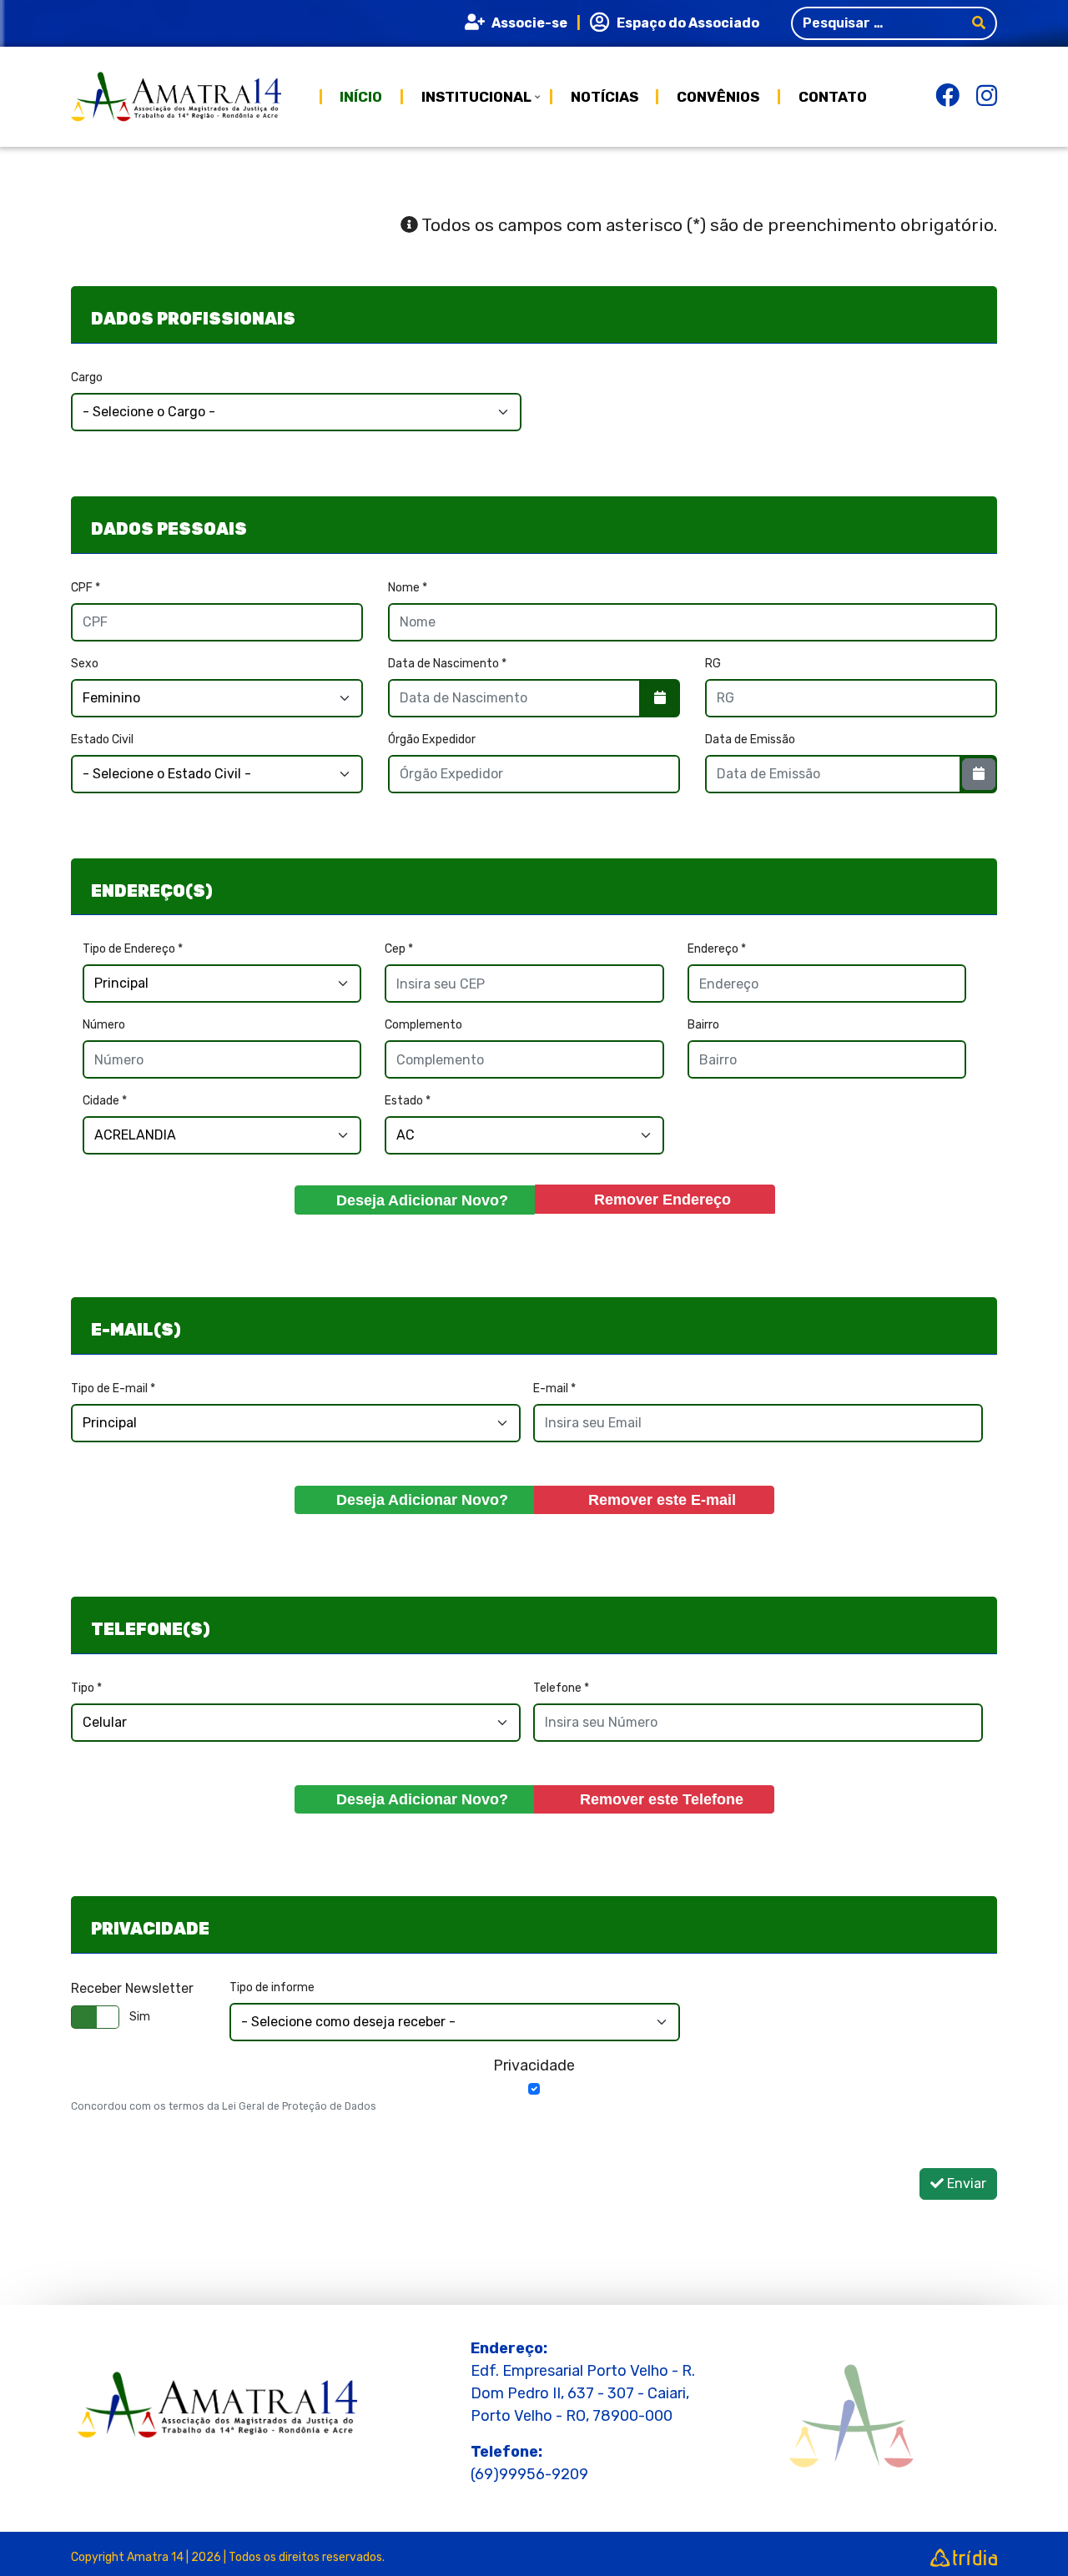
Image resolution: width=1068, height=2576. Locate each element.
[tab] (534, 315)
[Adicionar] (415, 1200)
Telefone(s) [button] (151, 1629)
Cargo (87, 377)
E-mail (554, 1389)
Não (140, 2017)
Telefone (561, 1688)
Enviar (965, 2184)
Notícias (605, 97)
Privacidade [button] (150, 1929)
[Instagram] (987, 101)
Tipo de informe (272, 1987)
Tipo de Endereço (133, 949)
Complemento (423, 1025)
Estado (408, 1101)
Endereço (717, 949)
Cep (399, 949)
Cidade (105, 1101)
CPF (86, 588)
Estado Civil (102, 740)
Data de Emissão (750, 740)
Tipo (86, 1688)
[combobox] (877, 23)
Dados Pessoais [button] (169, 529)
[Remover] (655, 1199)
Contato (833, 95)
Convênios (718, 97)
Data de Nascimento (447, 664)
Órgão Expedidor (432, 740)
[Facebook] (947, 101)
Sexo (85, 664)
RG (713, 664)
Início (361, 97)
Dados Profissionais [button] (193, 319)
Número (104, 1025)
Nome (408, 588)
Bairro (703, 1025)
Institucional (476, 97)
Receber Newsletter (132, 1988)
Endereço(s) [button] (152, 891)
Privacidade (534, 2065)
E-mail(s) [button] (136, 1330)
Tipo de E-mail (113, 1389)
